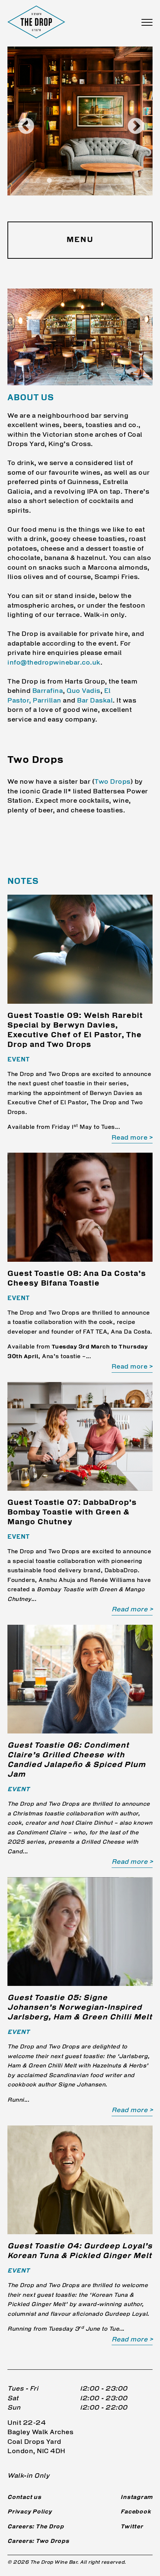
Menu (80, 240)
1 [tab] (27, 181)
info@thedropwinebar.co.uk (54, 663)
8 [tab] (105, 181)
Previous (20, 121)
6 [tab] (83, 181)
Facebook (136, 2512)
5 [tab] (72, 181)
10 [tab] (128, 181)
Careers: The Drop (36, 2527)
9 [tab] (116, 181)
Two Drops (113, 782)
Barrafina (48, 691)
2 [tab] (38, 181)
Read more (130, 1138)
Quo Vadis (84, 691)
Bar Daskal (95, 701)
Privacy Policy (30, 2512)
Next (130, 121)
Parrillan (47, 701)
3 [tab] (49, 181)
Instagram (137, 2498)
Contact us (24, 2498)
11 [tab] (139, 181)
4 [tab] (61, 181)
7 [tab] (94, 181)
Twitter (132, 2527)
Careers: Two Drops (38, 2542)
